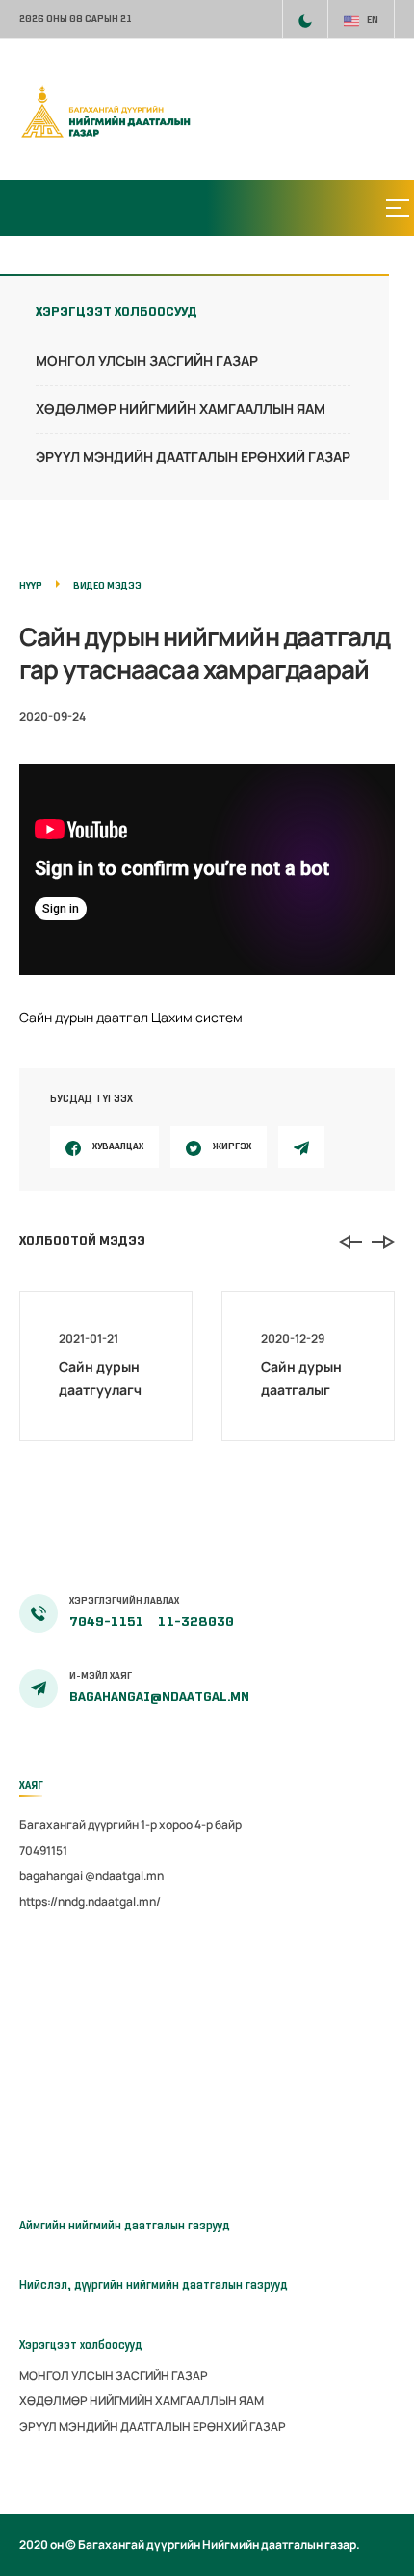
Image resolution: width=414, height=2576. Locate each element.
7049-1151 (108, 1622)
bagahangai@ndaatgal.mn (159, 1697)
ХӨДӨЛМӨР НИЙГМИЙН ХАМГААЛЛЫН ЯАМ (181, 409)
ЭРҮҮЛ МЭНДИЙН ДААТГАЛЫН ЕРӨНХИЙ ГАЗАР (193, 457)
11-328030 (196, 1622)
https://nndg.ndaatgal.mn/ (90, 1902)
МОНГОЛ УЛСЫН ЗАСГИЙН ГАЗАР (147, 361)
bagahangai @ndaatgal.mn (91, 1876)
